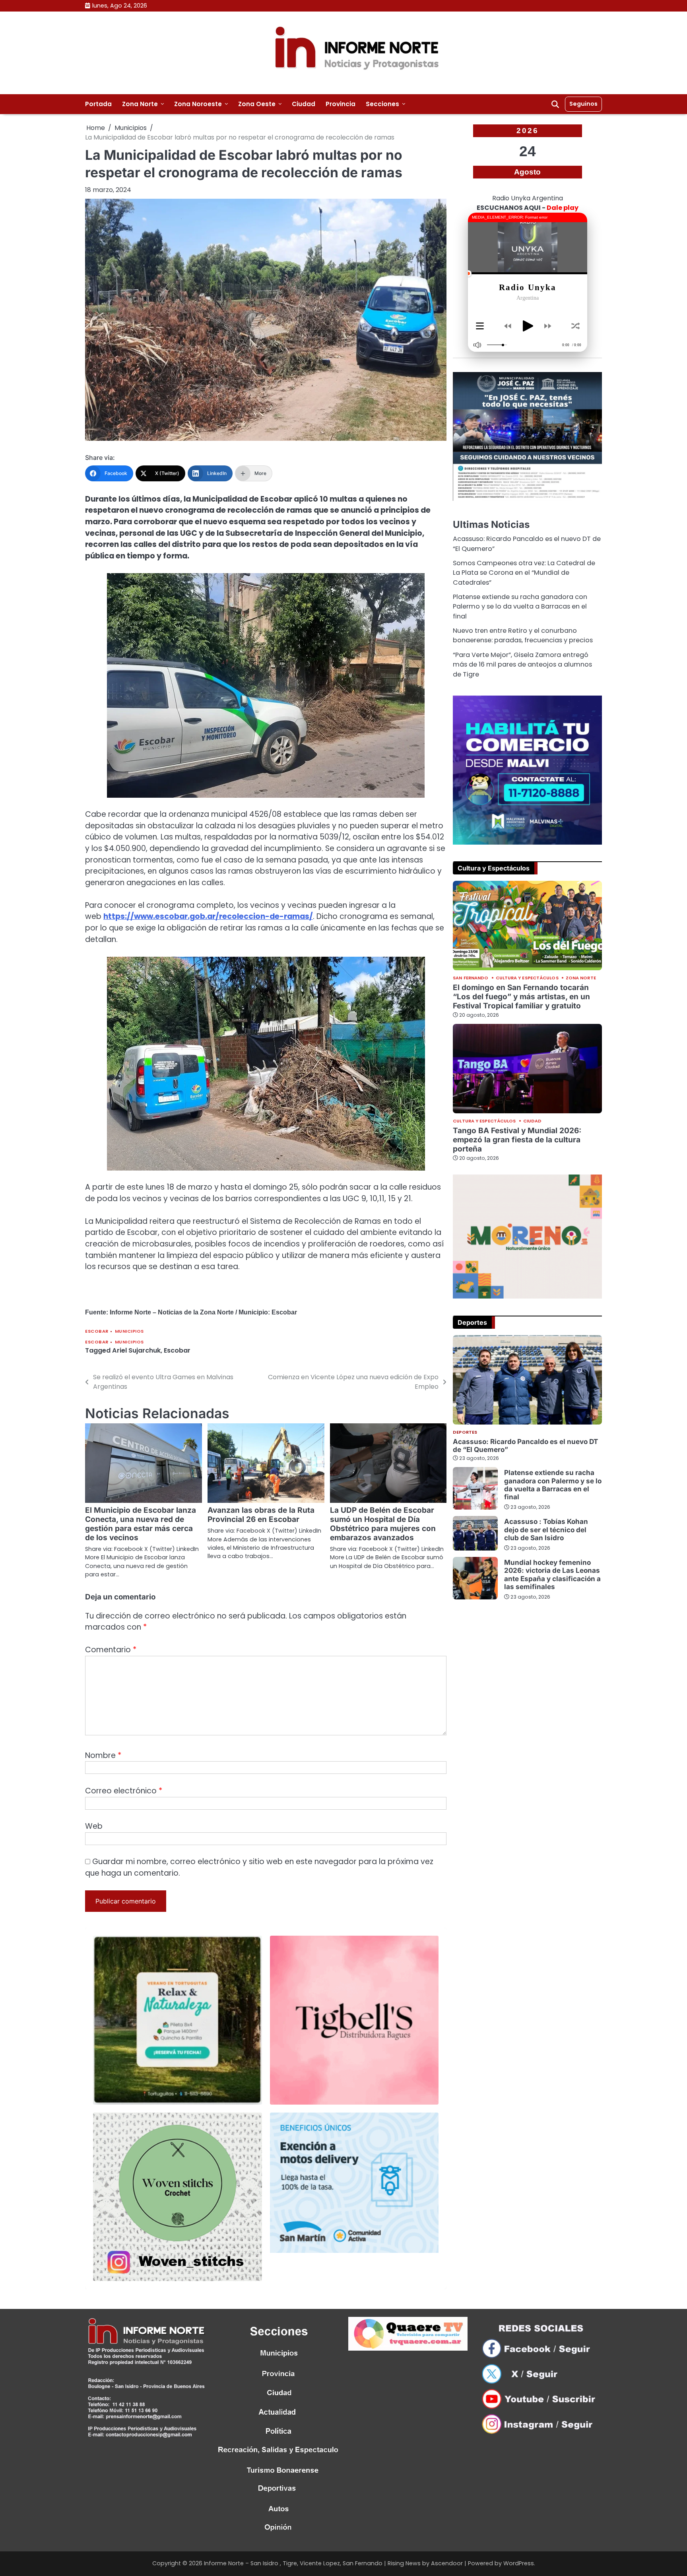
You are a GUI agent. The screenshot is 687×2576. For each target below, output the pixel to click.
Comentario (111, 1650)
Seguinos (583, 104)
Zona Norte (140, 104)
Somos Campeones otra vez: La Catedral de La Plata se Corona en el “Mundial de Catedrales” (524, 573)
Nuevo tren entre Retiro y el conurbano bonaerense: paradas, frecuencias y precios (523, 635)
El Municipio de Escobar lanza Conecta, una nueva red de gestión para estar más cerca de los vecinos (141, 1524)
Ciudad (304, 104)
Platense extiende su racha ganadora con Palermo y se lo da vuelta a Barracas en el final (520, 607)
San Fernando (471, 978)
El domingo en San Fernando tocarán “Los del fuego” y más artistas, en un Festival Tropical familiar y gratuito (521, 997)
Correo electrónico (124, 1791)
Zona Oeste (257, 104)
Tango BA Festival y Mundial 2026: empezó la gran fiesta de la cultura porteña (517, 1140)
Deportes (465, 1432)
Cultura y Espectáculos (527, 978)
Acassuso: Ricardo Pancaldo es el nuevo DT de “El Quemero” (525, 1445)
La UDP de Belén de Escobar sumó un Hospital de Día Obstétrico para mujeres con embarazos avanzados (383, 1524)
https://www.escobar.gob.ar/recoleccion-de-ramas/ (208, 916)
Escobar (97, 1331)
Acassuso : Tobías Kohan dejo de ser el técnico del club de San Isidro (546, 1529)
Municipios (129, 1331)
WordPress (519, 2563)
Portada (98, 104)
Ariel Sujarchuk (136, 1350)
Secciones (382, 104)
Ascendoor (447, 2563)
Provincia (341, 104)
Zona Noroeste (198, 104)
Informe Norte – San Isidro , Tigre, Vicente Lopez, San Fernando (293, 2563)
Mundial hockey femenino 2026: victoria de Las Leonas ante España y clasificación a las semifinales (552, 1574)
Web (94, 1826)
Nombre (103, 1755)
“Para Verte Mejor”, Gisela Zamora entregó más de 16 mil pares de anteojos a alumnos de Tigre (522, 665)
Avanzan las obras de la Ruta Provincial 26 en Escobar (261, 1515)
